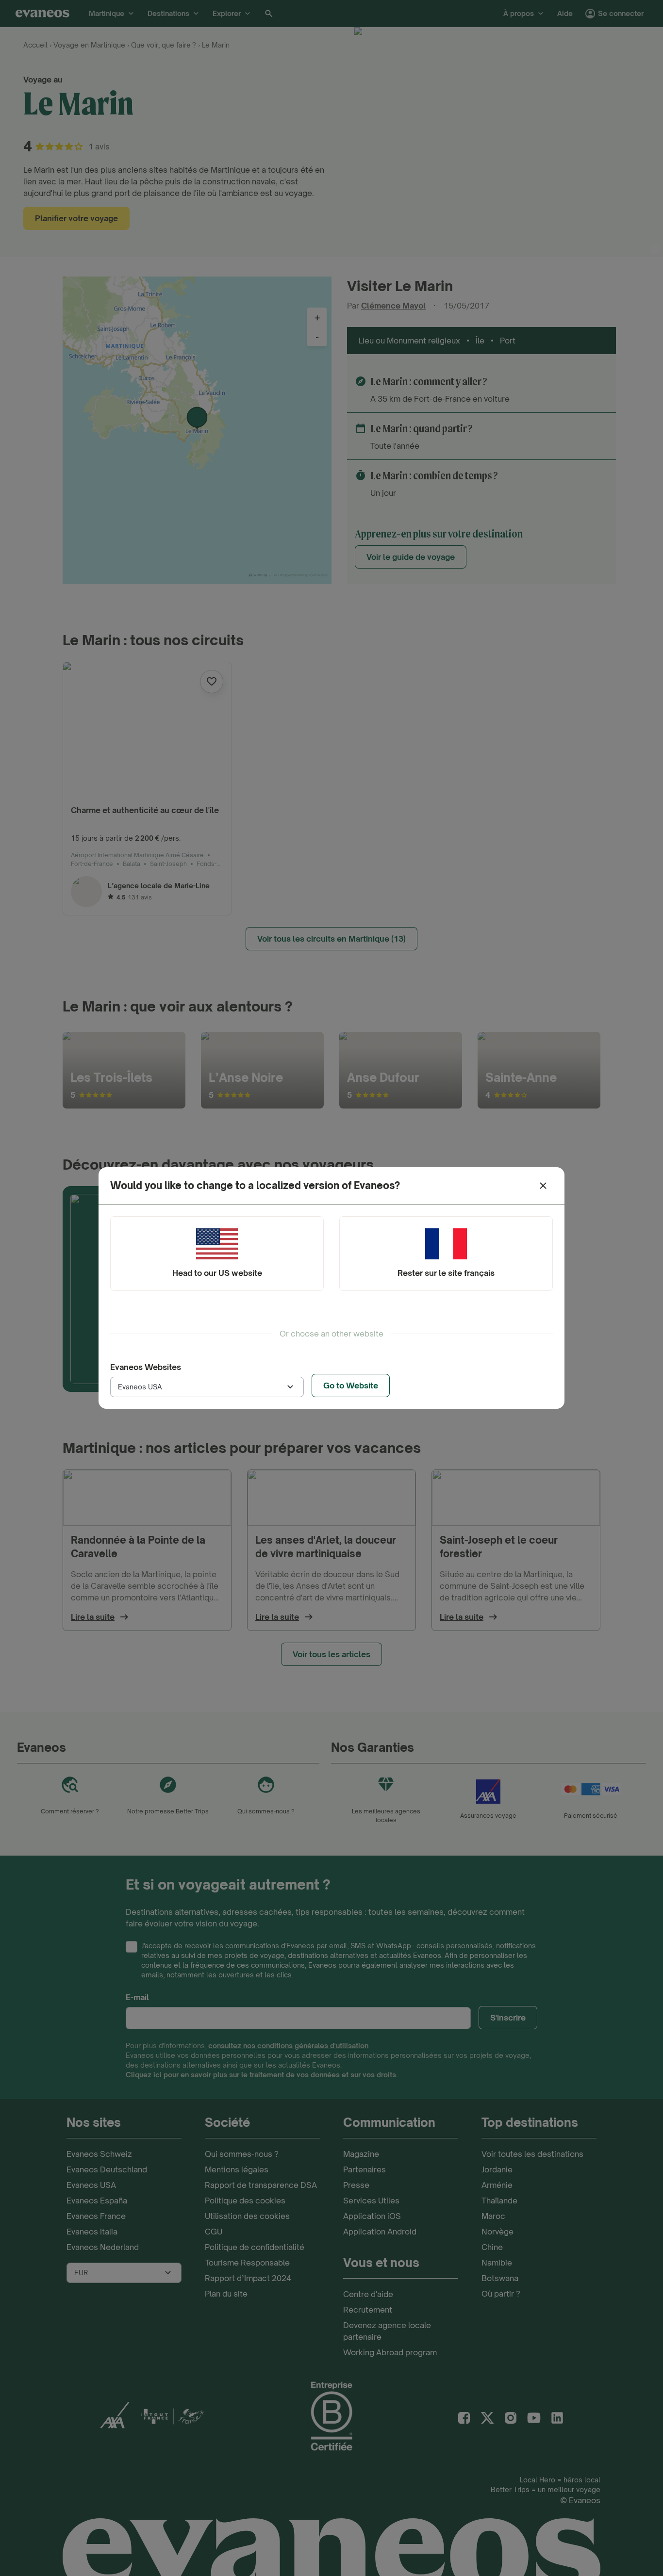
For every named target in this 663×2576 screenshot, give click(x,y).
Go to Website (351, 1386)
